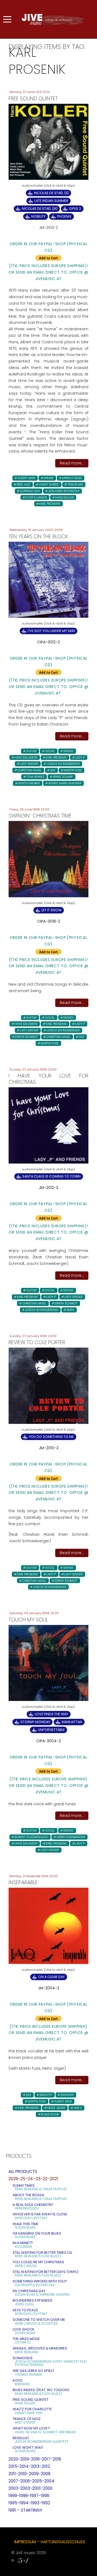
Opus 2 (75, 209)
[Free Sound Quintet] (48, 141)
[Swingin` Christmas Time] (48, 859)
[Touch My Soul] (48, 1663)
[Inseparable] (48, 1926)
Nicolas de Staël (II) (51, 193)
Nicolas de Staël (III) (40, 209)
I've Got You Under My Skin (51, 631)
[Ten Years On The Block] (48, 579)
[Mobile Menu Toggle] (7, 19)
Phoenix (64, 216)
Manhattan (72, 1722)
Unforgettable (51, 1730)
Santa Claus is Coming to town (51, 1176)
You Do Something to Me (51, 1437)
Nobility (38, 216)
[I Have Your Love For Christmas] (48, 1125)
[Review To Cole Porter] (48, 1385)
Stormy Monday (35, 1722)
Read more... (72, 463)
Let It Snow (51, 910)
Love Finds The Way (51, 1714)
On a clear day (51, 1977)
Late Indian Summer (51, 201)
